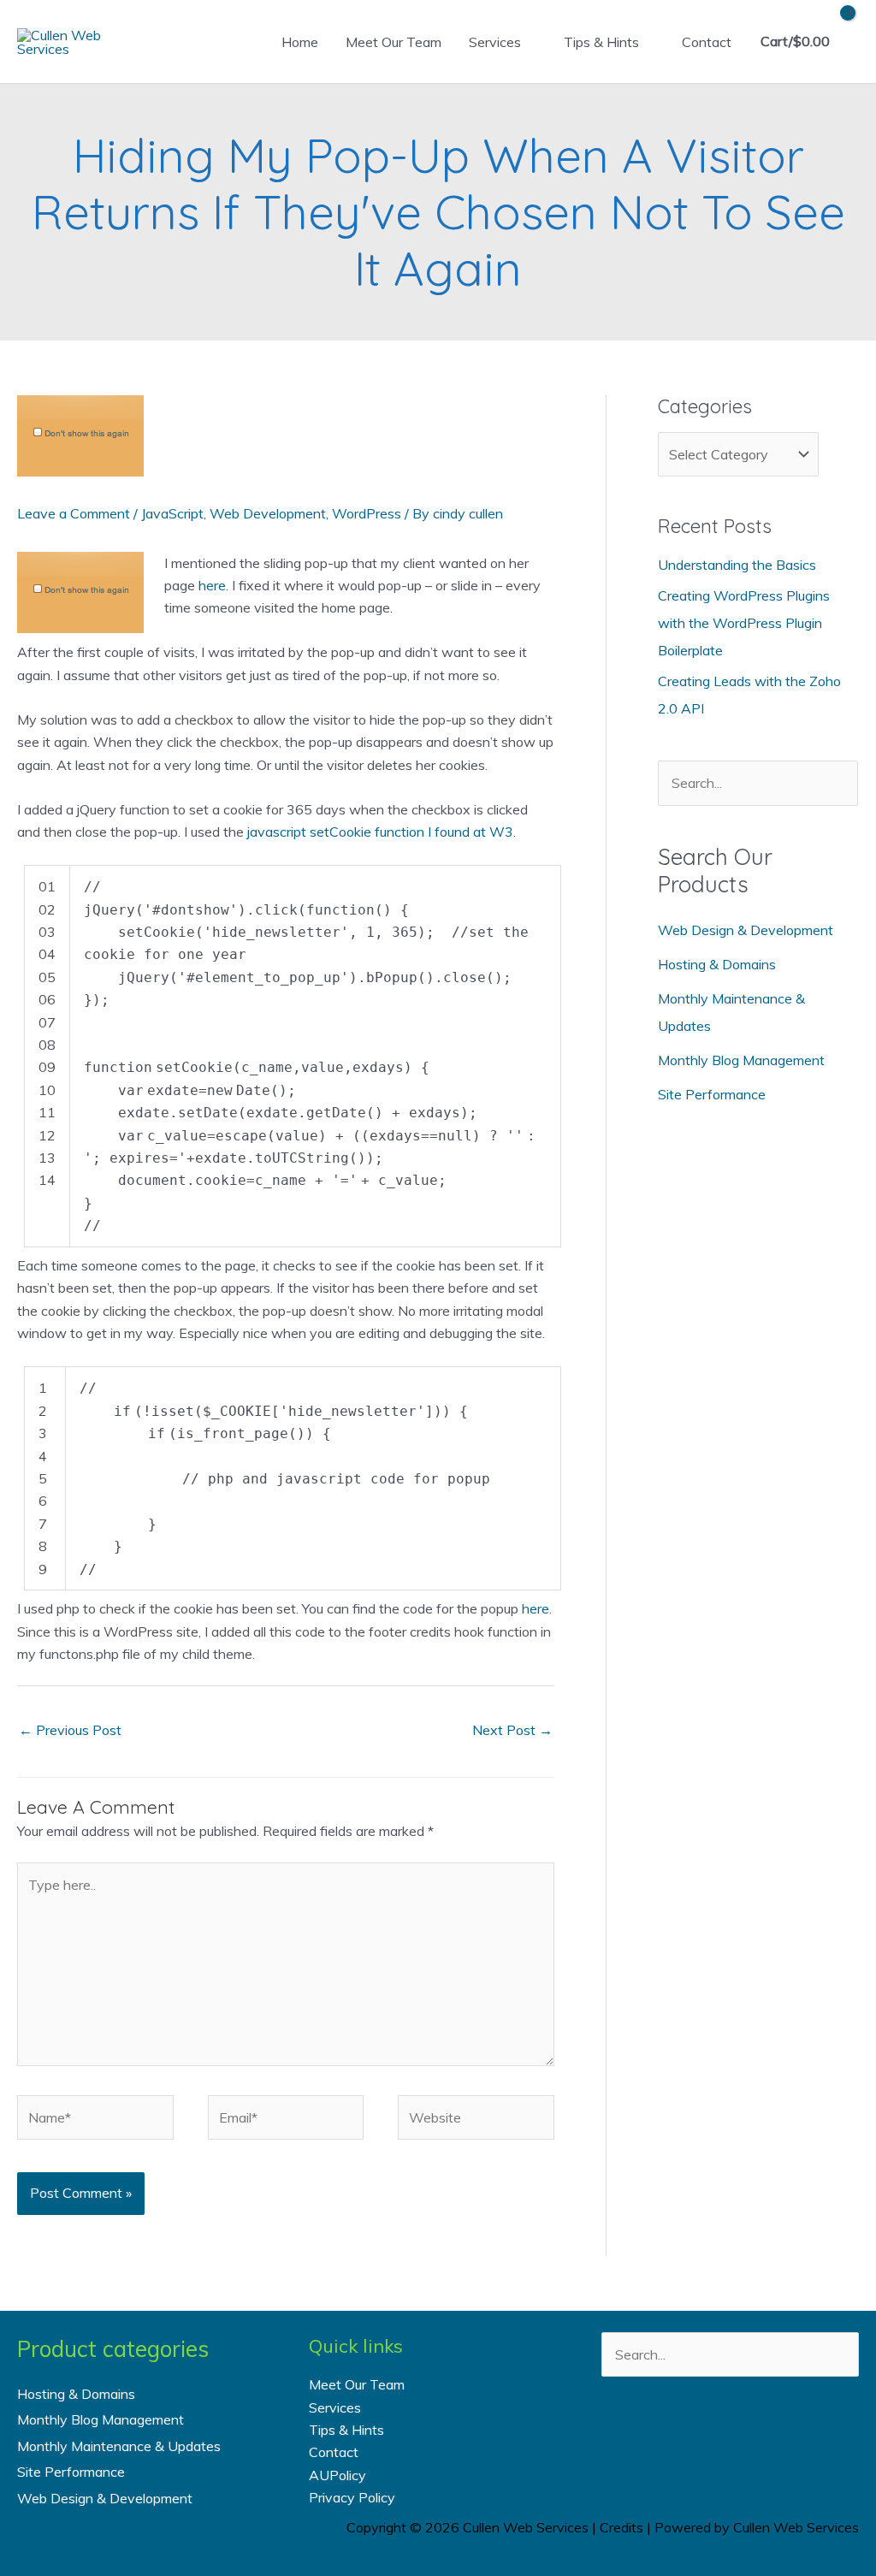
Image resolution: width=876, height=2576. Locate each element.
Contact (707, 42)
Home (300, 42)
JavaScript (172, 513)
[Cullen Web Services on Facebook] (661, 2438)
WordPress (367, 513)
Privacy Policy (352, 2497)
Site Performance (712, 1094)
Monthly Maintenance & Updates (119, 2446)
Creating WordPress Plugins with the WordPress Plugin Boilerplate (744, 623)
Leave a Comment (74, 513)
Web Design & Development (746, 930)
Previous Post (70, 1730)
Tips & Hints (601, 42)
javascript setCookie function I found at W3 (380, 832)
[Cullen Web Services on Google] (799, 2438)
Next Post (512, 1730)
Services (495, 42)
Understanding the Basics (737, 565)
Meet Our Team (394, 42)
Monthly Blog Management (741, 1060)
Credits (621, 2527)
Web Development (268, 513)
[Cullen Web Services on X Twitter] (707, 2438)
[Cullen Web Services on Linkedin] (753, 2438)
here (212, 585)
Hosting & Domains (717, 964)
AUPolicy (337, 2475)
